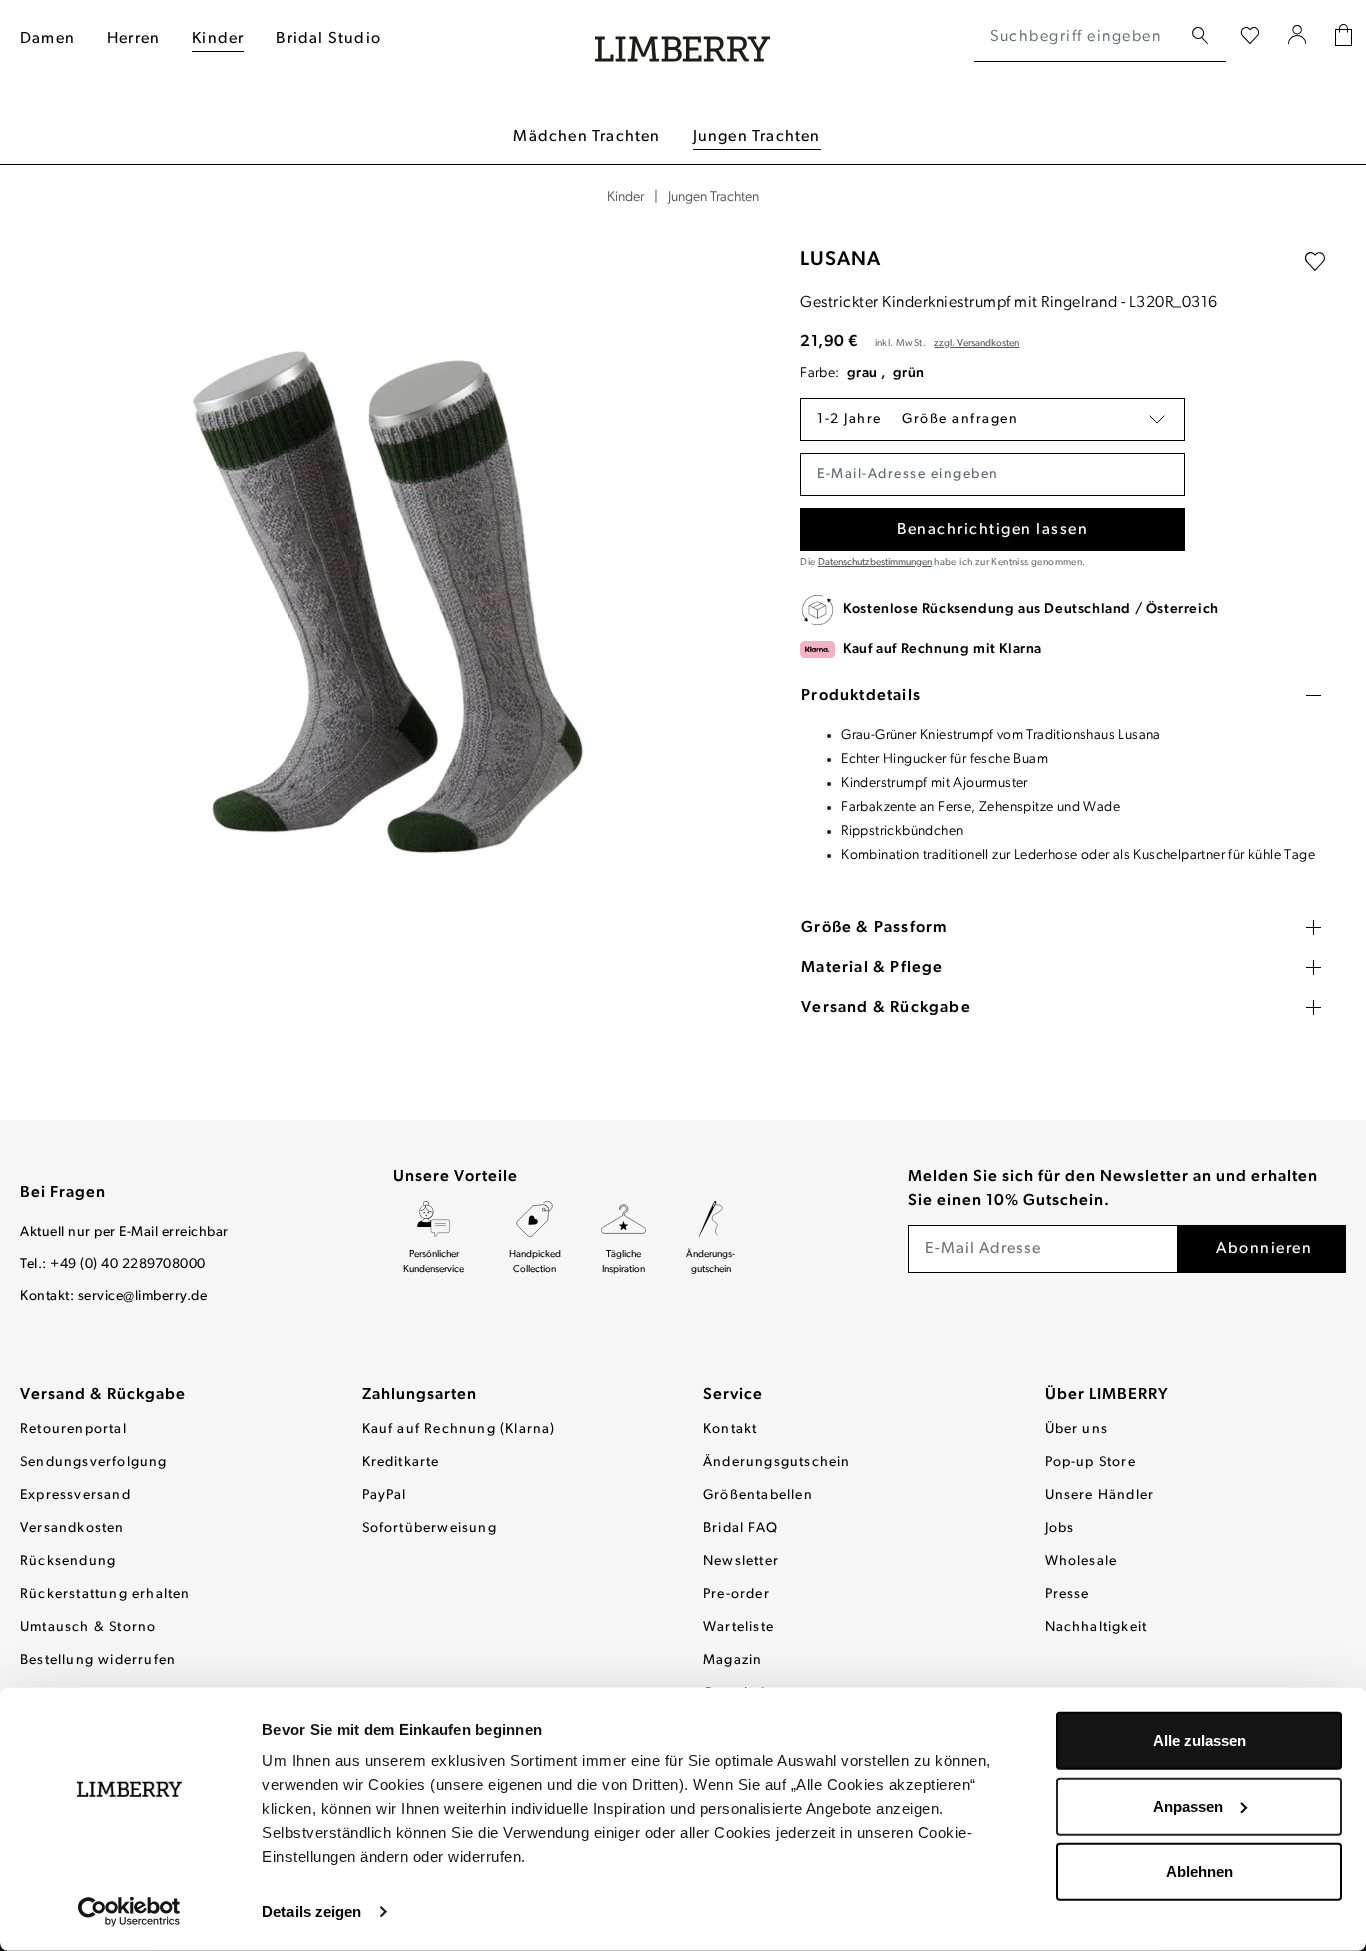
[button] (992, 419)
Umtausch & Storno (88, 1627)
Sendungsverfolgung (94, 1462)
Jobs (1060, 1528)
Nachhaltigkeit (1096, 1627)
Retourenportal (73, 1429)
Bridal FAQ (740, 1528)
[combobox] (1077, 37)
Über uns (1077, 1429)
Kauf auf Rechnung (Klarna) (459, 1429)
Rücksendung (68, 1561)
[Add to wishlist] (1315, 262)
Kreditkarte (401, 1462)
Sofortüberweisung (429, 1528)
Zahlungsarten (419, 1395)
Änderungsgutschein (777, 1462)
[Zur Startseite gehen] (683, 37)
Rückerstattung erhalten (105, 1594)
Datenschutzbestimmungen (875, 562)
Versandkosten (72, 1528)
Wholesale (1081, 1561)
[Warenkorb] (1343, 37)
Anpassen (1188, 1805)
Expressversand (75, 1495)
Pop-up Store (1090, 1462)
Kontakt (730, 1429)
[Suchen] (1200, 36)
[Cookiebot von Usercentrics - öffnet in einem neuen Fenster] (129, 1912)
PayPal (384, 1495)
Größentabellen (758, 1495)
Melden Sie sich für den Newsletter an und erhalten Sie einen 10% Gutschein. (1113, 1189)
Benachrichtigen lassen (992, 530)
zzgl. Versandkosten (976, 343)
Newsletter (741, 1561)
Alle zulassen (1199, 1740)
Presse (1067, 1594)
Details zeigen (311, 1911)
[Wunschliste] (1250, 37)
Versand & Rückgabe (103, 1395)
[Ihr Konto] (1297, 37)
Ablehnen (1199, 1871)
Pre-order (736, 1594)
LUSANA (840, 260)
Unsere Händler (1100, 1495)
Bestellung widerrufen (98, 1660)
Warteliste (738, 1627)
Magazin (732, 1660)
